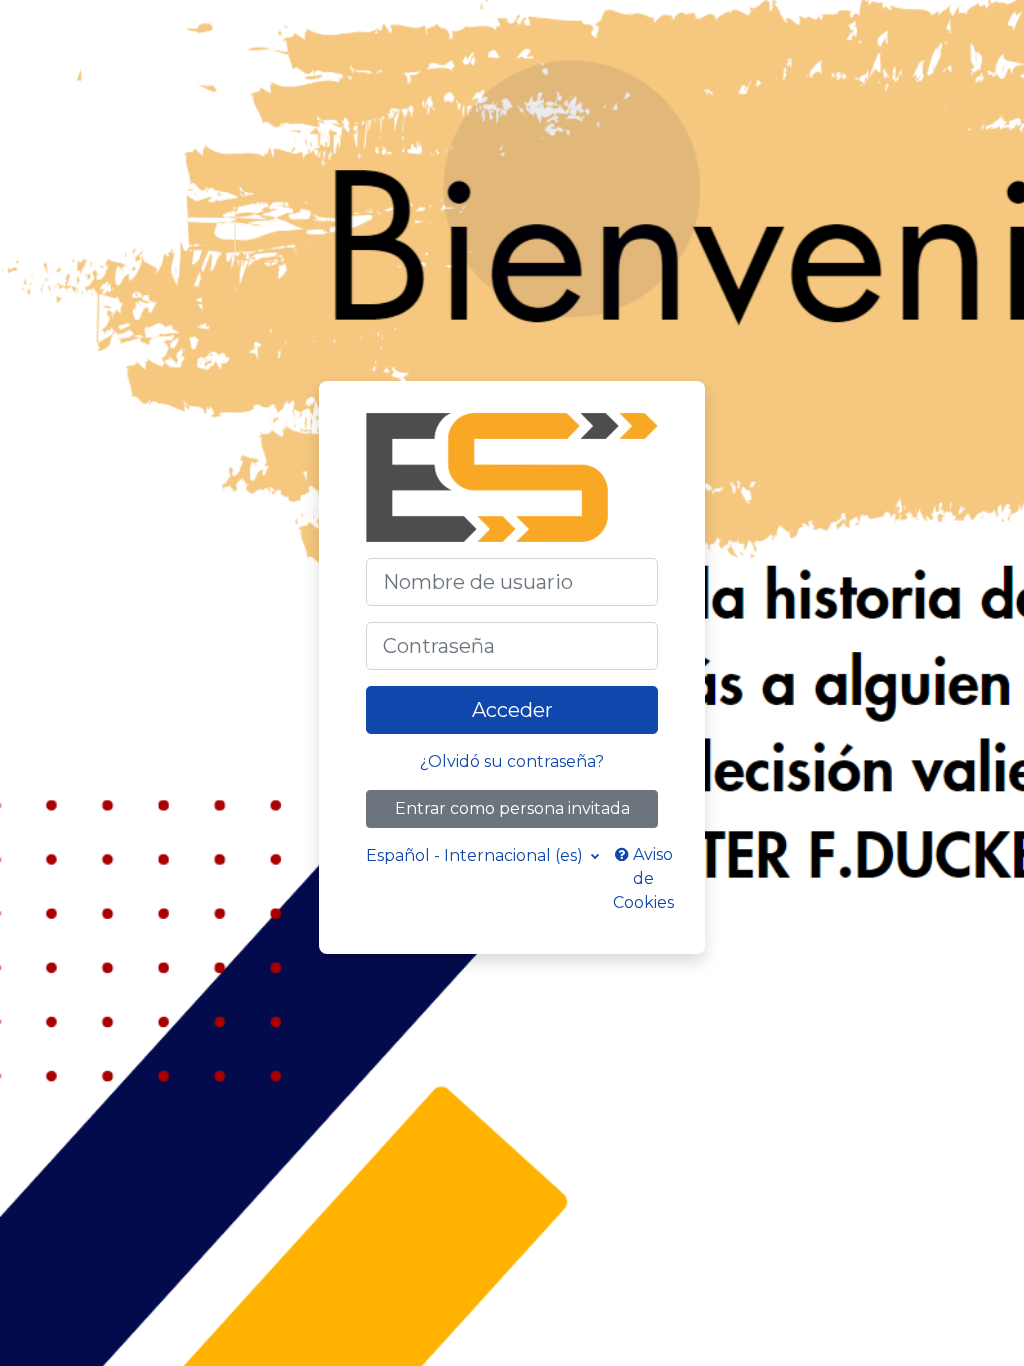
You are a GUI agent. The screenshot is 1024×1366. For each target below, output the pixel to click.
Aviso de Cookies (643, 878)
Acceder (512, 710)
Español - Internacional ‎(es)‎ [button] (476, 855)
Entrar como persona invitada (512, 808)
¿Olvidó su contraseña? (512, 761)
